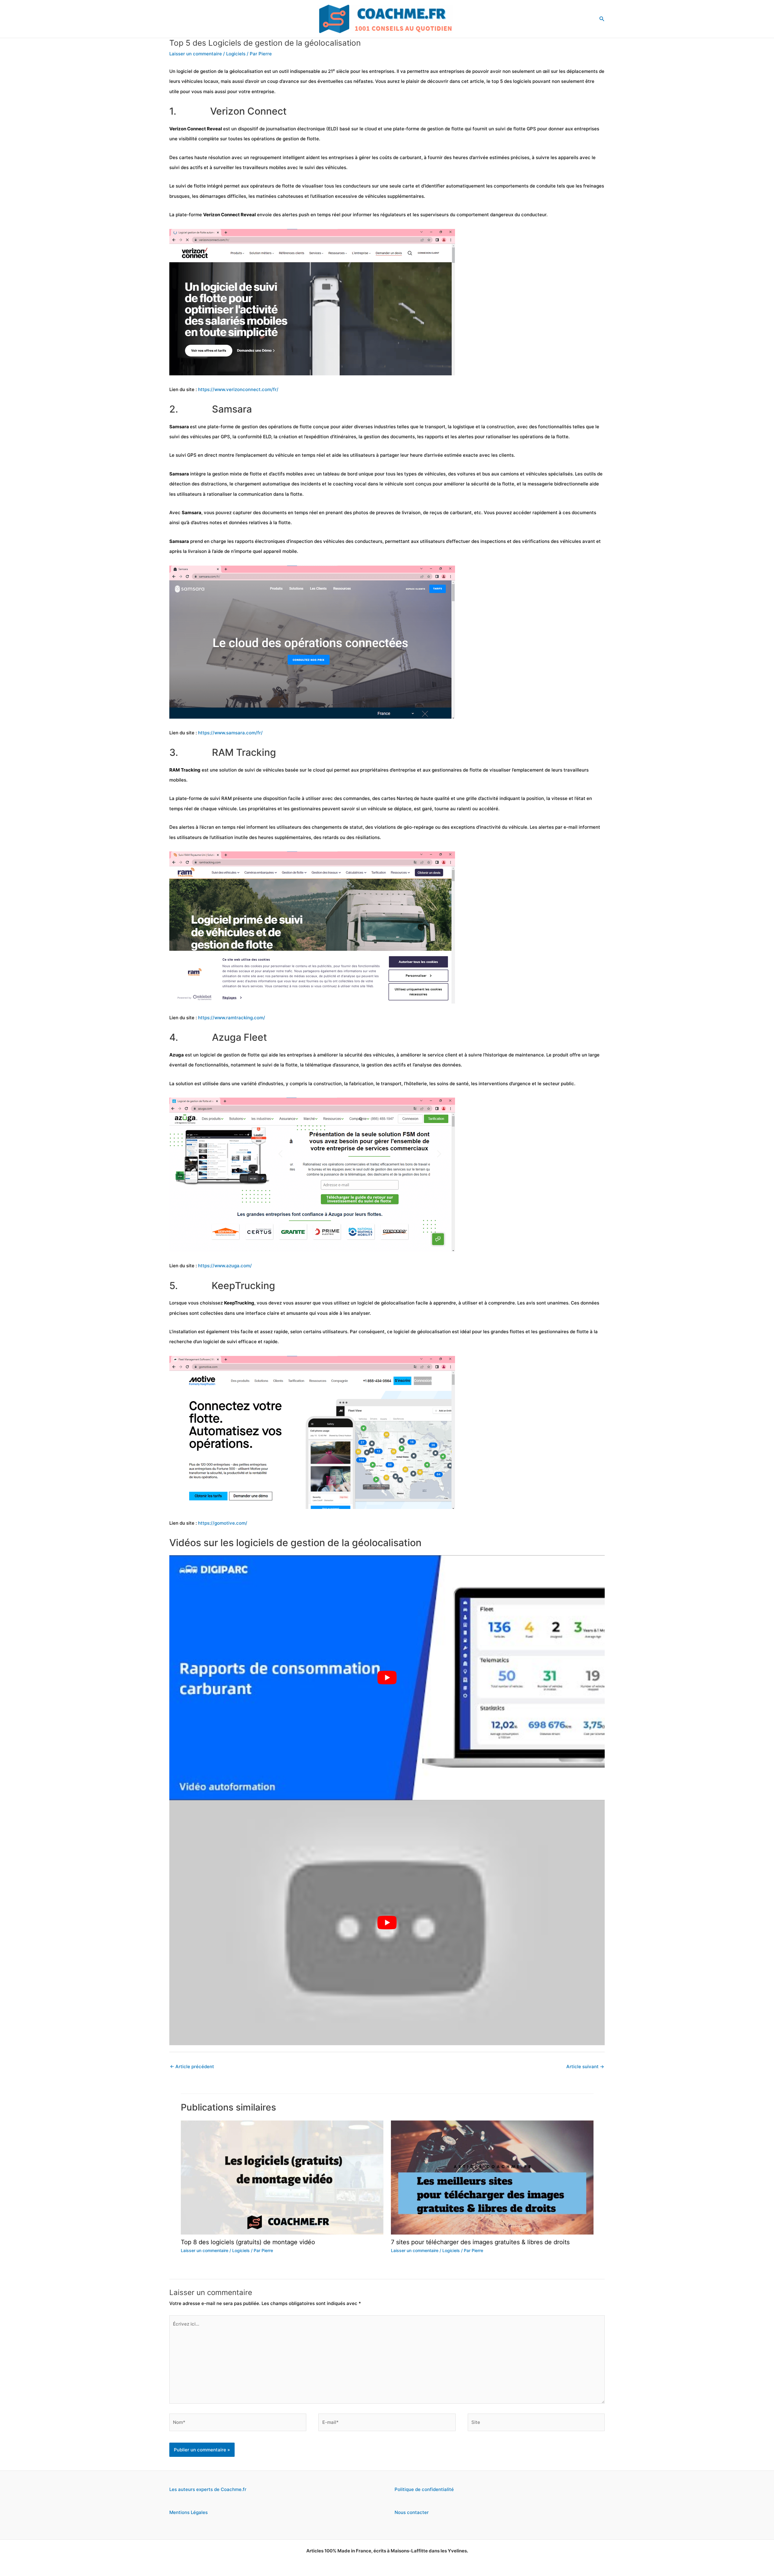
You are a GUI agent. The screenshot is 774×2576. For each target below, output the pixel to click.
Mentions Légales (189, 2512)
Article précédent (192, 2067)
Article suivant (585, 2067)
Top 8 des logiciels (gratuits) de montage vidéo (248, 2242)
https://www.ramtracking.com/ (232, 1018)
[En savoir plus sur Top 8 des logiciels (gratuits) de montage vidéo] (282, 2177)
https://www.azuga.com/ (225, 1266)
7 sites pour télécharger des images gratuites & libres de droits (480, 2242)
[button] (602, 19)
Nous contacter (412, 2512)
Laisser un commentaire (196, 54)
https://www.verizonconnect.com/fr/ (238, 389)
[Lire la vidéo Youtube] (387, 1678)
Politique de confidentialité (424, 2489)
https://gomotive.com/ (223, 1523)
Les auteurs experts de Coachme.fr (208, 2489)
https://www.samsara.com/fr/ (230, 733)
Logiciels (236, 54)
